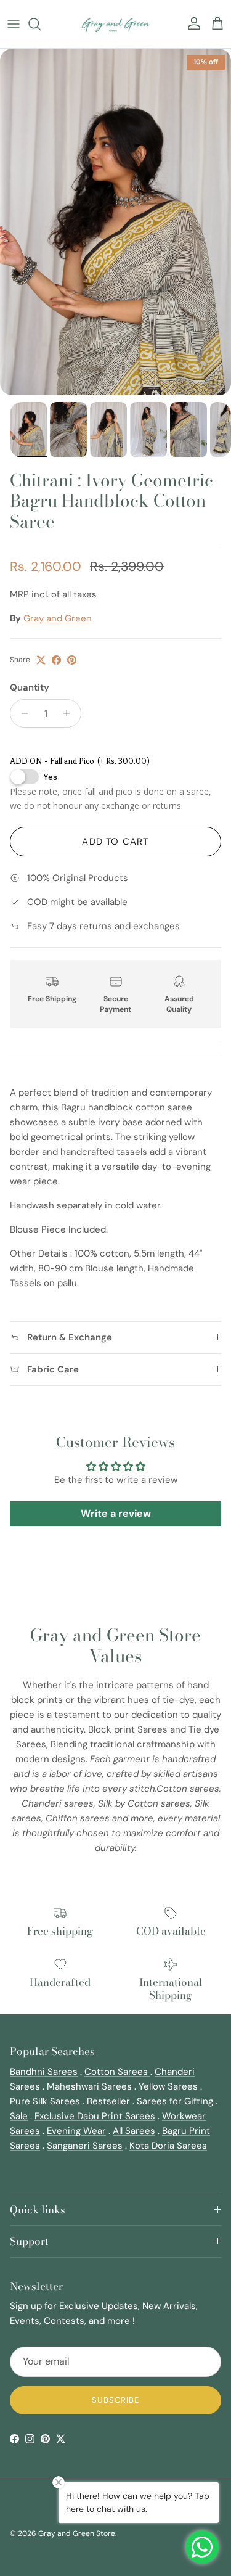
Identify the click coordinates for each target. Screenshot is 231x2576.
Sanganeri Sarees (85, 2146)
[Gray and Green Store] (115, 24)
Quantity (30, 687)
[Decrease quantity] (21, 713)
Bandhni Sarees (44, 2072)
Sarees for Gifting (175, 2101)
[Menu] (14, 24)
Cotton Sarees (117, 2072)
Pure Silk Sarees (45, 2101)
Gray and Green (58, 618)
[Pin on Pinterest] (72, 660)
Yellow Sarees (168, 2086)
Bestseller (108, 2101)
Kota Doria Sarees (168, 2146)
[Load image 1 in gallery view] (115, 222)
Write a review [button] (116, 1513)
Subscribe (115, 2400)
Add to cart (115, 842)
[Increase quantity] (70, 713)
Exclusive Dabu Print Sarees (95, 2116)
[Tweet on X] (41, 660)
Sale (19, 2116)
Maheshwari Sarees (91, 2086)
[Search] (41, 24)
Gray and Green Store (77, 2533)
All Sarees (134, 2131)
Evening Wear (76, 2131)
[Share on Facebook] (56, 660)
